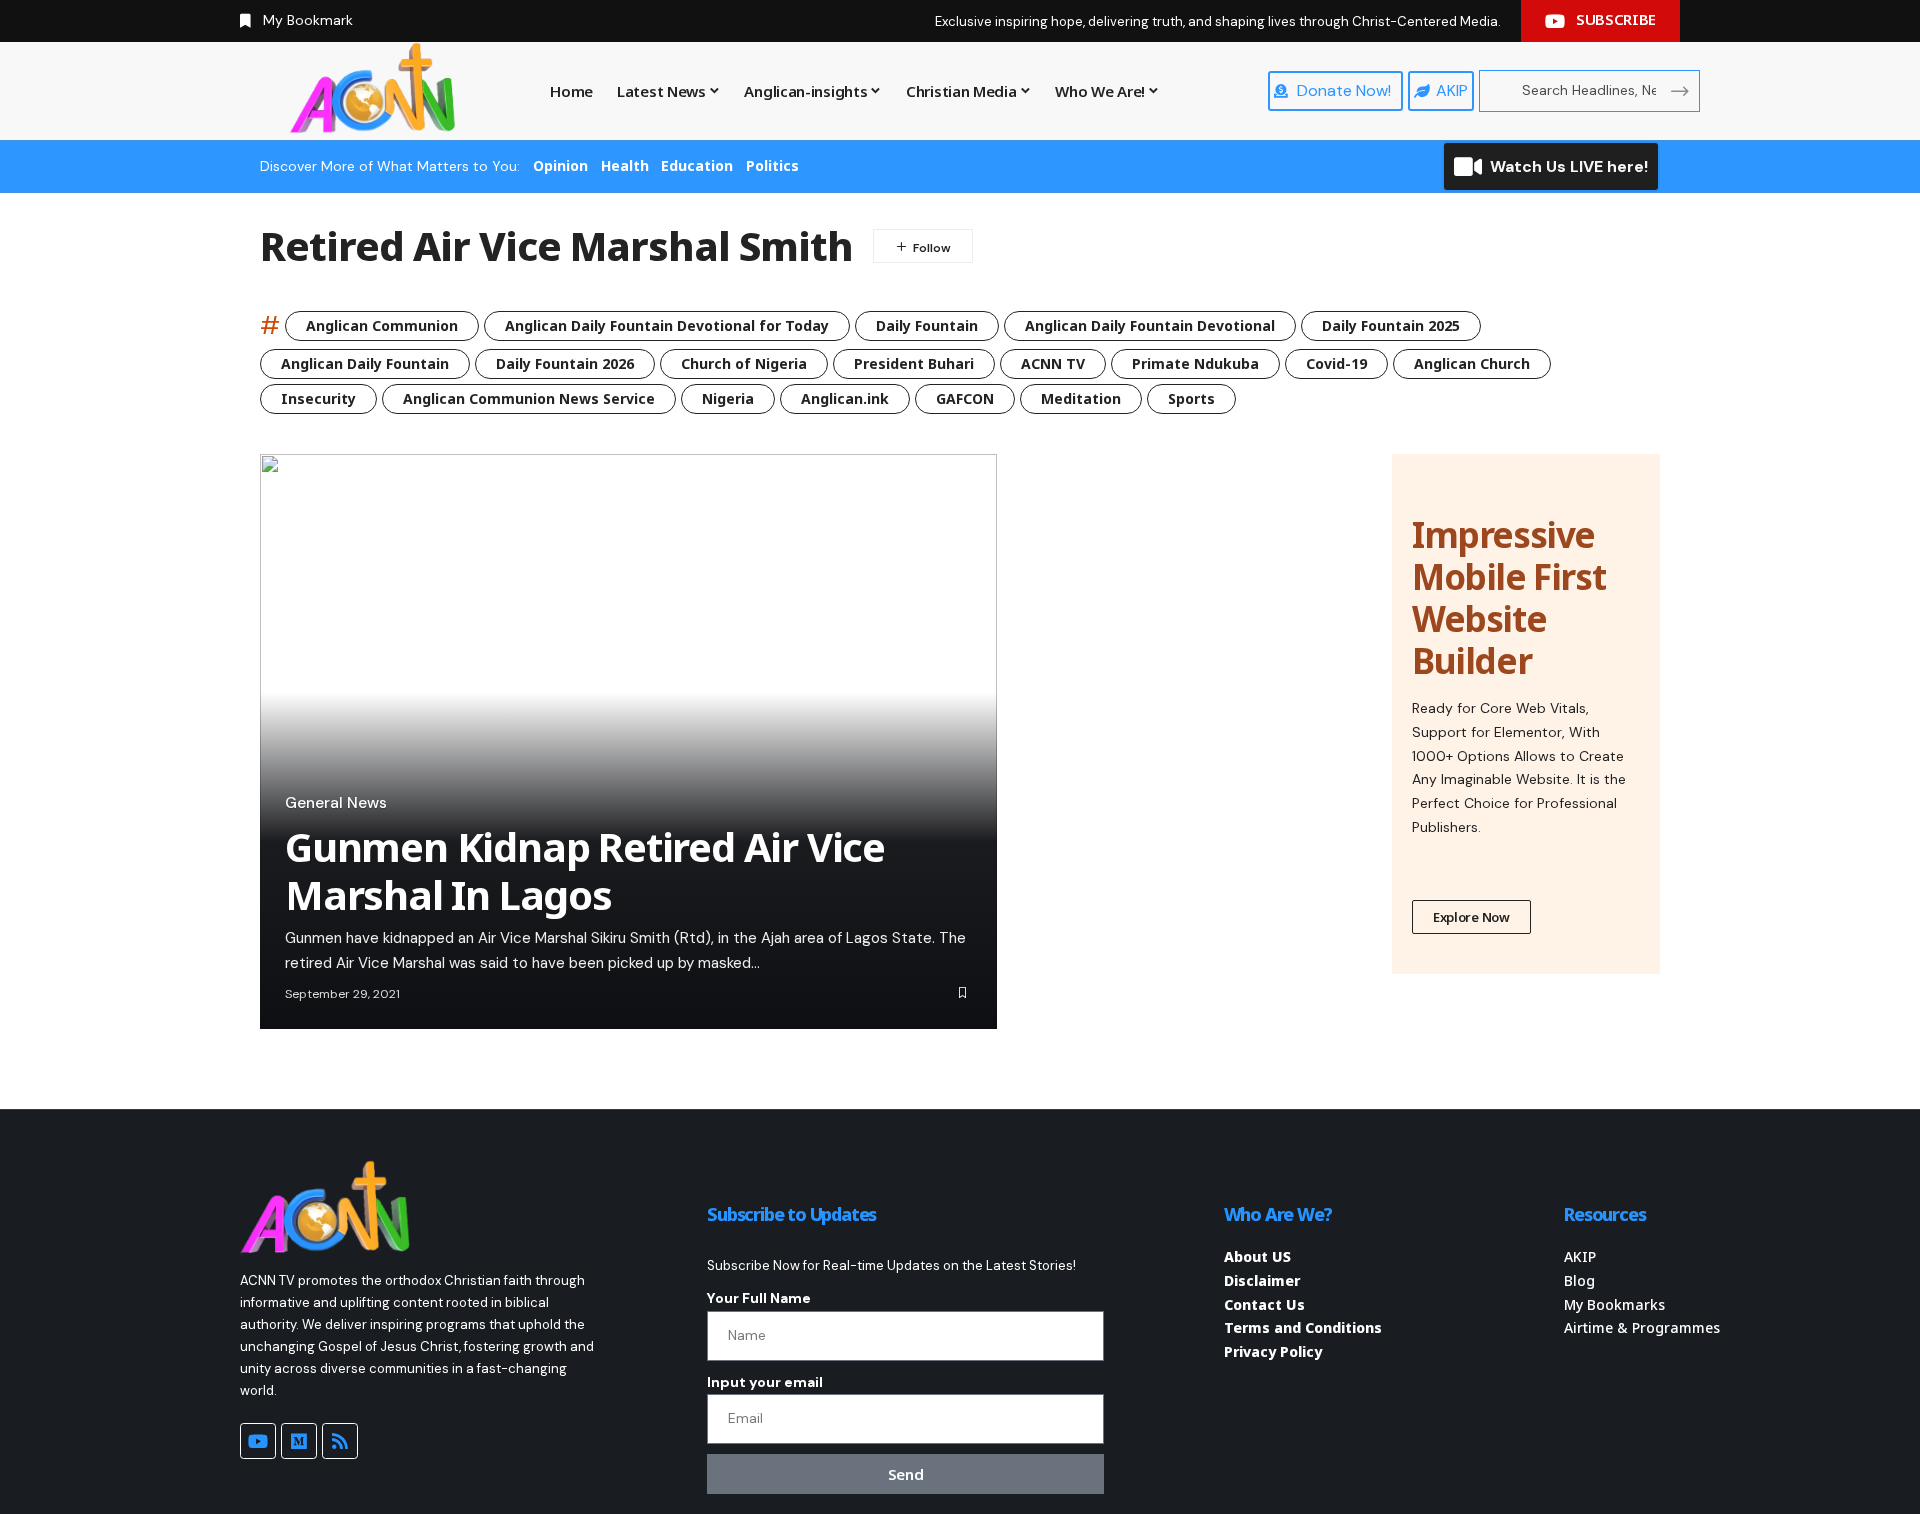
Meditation (1081, 398)
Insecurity (318, 398)
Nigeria (728, 398)
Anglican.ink (845, 398)
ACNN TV (1053, 363)
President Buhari (914, 363)
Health (625, 165)
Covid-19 (1336, 363)
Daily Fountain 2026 (565, 363)
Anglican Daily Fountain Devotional (1150, 325)
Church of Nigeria (744, 363)
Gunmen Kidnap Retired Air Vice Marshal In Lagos (585, 870)
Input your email (765, 1382)
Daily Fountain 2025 (1391, 325)
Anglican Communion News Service (529, 398)
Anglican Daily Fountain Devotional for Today (667, 325)
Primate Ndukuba (1195, 363)
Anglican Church (1472, 363)
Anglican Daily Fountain (365, 363)
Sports (1191, 398)
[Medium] (299, 1441)
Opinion (560, 165)
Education (697, 165)
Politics (772, 165)
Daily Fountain (927, 325)
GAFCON (965, 398)
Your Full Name (759, 1298)
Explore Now (1471, 917)
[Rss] (340, 1441)
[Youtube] (258, 1441)
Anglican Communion (382, 325)
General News (336, 803)
